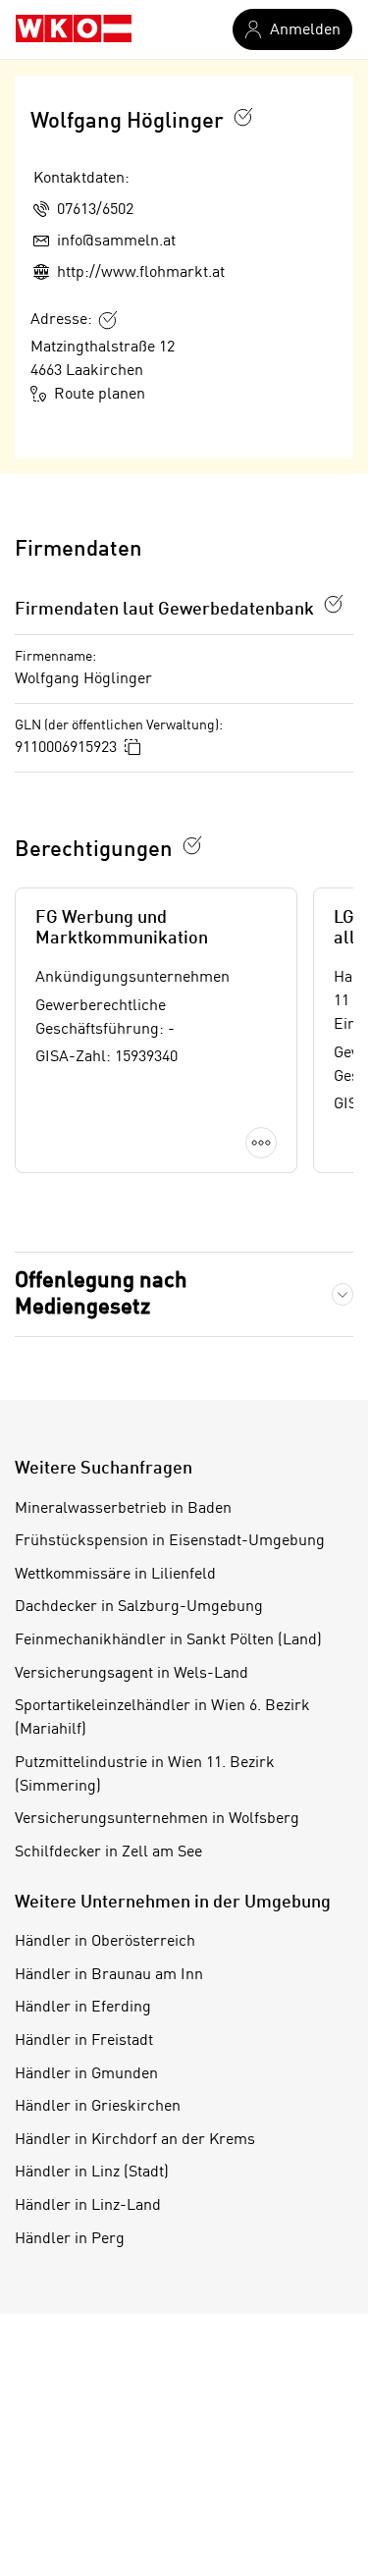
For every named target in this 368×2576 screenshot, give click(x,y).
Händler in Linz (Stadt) (92, 2173)
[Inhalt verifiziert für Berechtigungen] (192, 845)
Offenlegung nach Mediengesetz (101, 1294)
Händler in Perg (70, 2239)
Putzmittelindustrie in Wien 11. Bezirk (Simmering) (145, 1775)
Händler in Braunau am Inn (109, 1975)
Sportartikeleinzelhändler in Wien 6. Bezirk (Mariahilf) (162, 1718)
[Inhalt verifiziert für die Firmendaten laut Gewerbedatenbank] (334, 604)
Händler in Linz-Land (88, 2206)
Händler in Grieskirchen (98, 2107)
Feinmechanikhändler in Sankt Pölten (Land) (168, 1640)
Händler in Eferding (83, 2008)
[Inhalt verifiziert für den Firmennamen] (243, 117)
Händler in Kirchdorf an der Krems (135, 2140)
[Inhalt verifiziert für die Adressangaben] (108, 320)
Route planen (100, 395)
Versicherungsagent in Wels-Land (131, 1674)
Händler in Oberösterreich (105, 1942)
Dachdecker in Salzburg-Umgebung (139, 1607)
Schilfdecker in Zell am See (108, 1852)
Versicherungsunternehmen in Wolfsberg (157, 1819)
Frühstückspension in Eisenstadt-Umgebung (170, 1541)
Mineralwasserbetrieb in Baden (123, 1509)
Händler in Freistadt (84, 2041)
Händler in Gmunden (86, 2074)
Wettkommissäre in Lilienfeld (115, 1575)
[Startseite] (74, 29)
